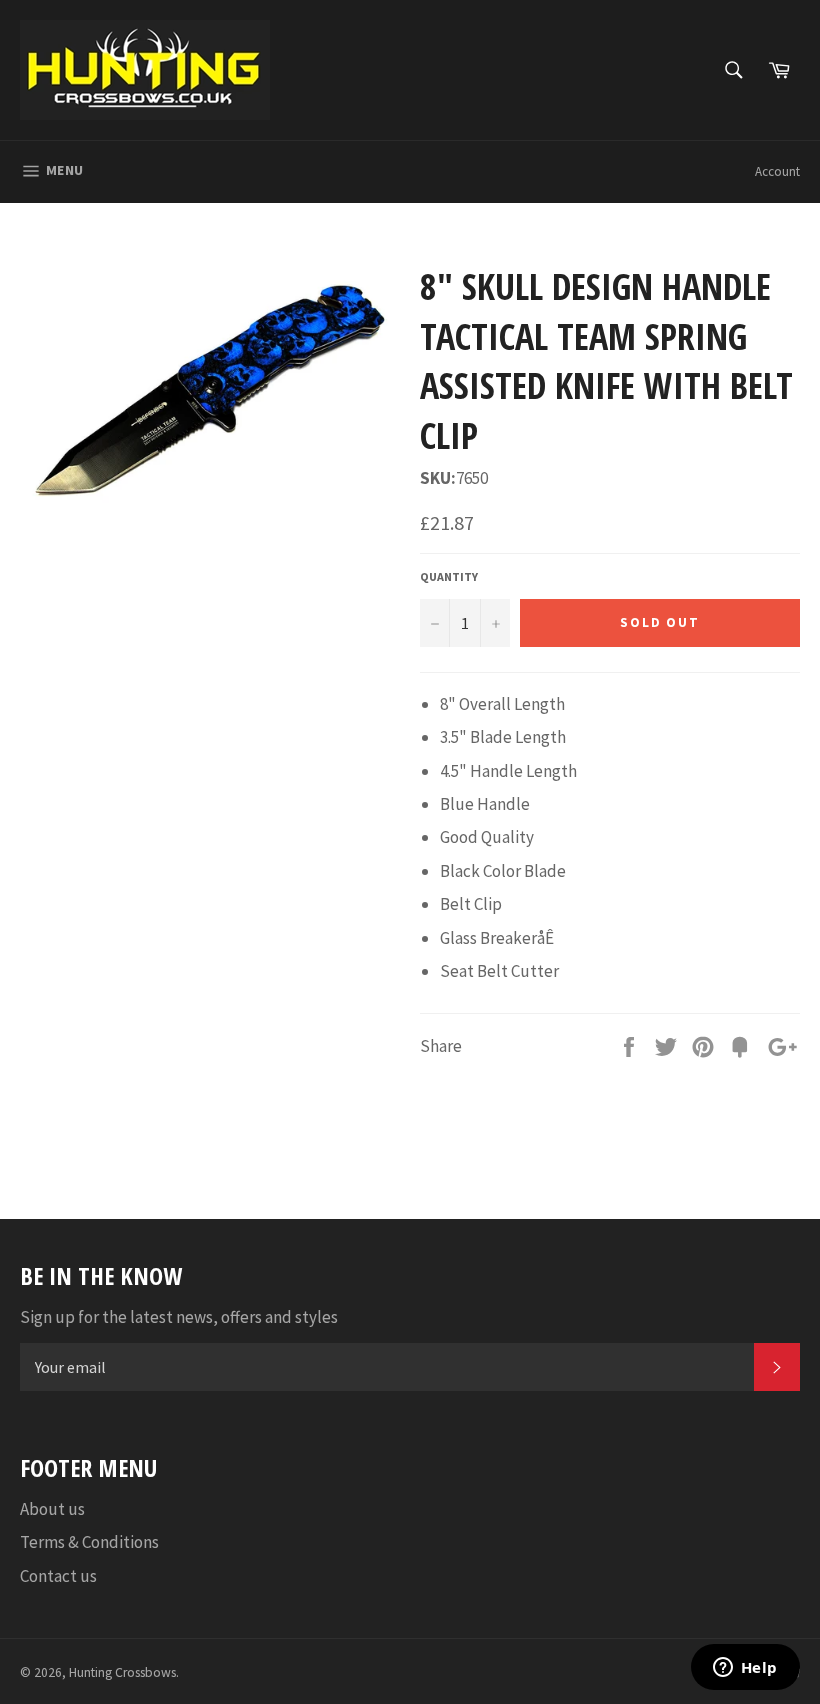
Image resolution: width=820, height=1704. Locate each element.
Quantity (449, 576)
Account (777, 171)
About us (52, 1509)
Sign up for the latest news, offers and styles (179, 1317)
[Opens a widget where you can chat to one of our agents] (745, 1669)
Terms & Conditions (89, 1542)
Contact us (58, 1576)
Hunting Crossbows (122, 1672)
